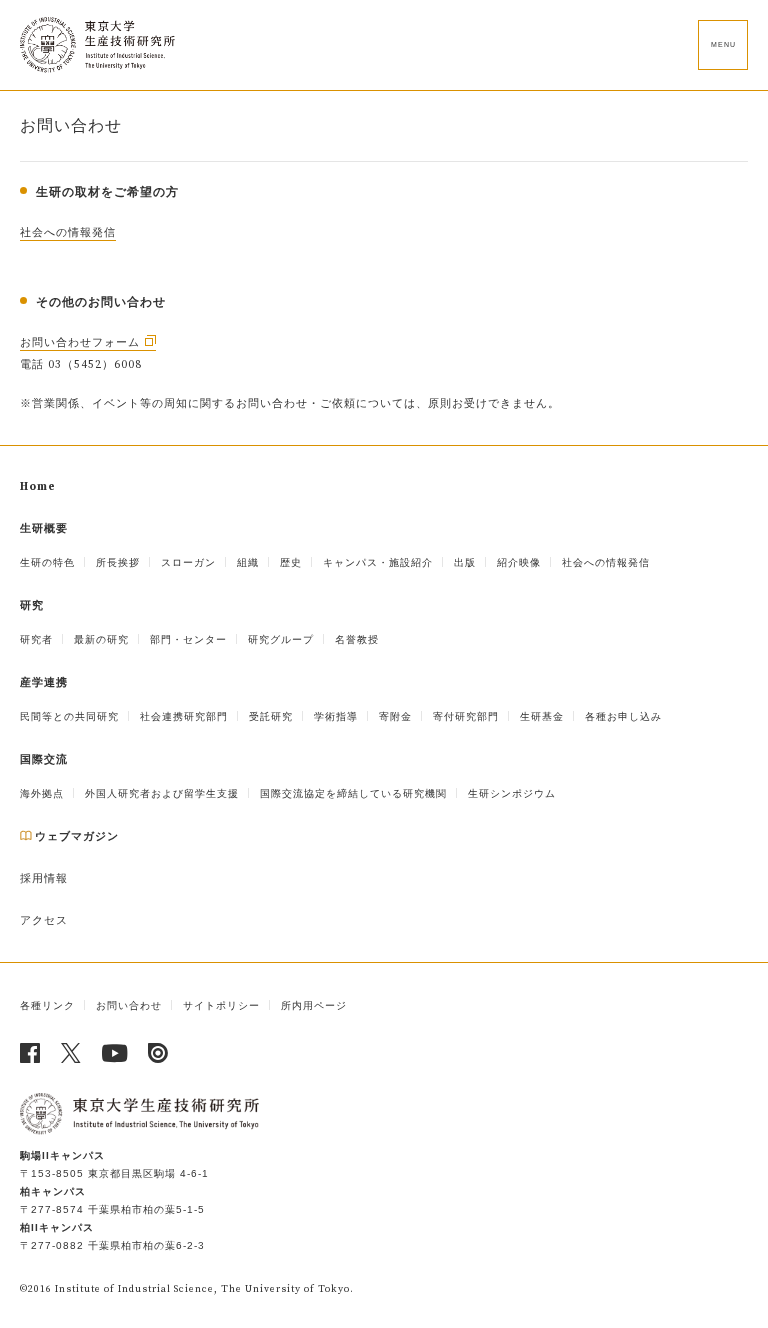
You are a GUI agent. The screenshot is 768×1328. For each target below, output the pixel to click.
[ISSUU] (158, 1053)
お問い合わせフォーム (80, 343)
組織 (248, 562)
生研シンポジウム (512, 793)
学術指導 (336, 716)
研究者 (36, 639)
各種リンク (47, 1005)
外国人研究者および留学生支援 (162, 793)
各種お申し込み (623, 716)
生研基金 (542, 716)
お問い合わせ (129, 1005)
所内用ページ (314, 1005)
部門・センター (188, 639)
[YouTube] (115, 1053)
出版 (465, 562)
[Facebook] (30, 1053)
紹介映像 (519, 562)
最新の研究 (101, 639)
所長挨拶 (118, 562)
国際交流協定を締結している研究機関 (353, 793)
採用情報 (44, 879)
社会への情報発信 (68, 233)
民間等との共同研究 (69, 716)
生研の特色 (47, 562)
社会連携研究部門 (184, 716)
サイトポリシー (221, 1005)
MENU (723, 44)
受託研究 (271, 716)
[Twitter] (71, 1053)
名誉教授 (357, 639)
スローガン (188, 562)
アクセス (44, 921)
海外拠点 (42, 793)
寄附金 (395, 716)
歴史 (291, 562)
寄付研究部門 (466, 716)
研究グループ (281, 639)
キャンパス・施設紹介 (378, 562)
